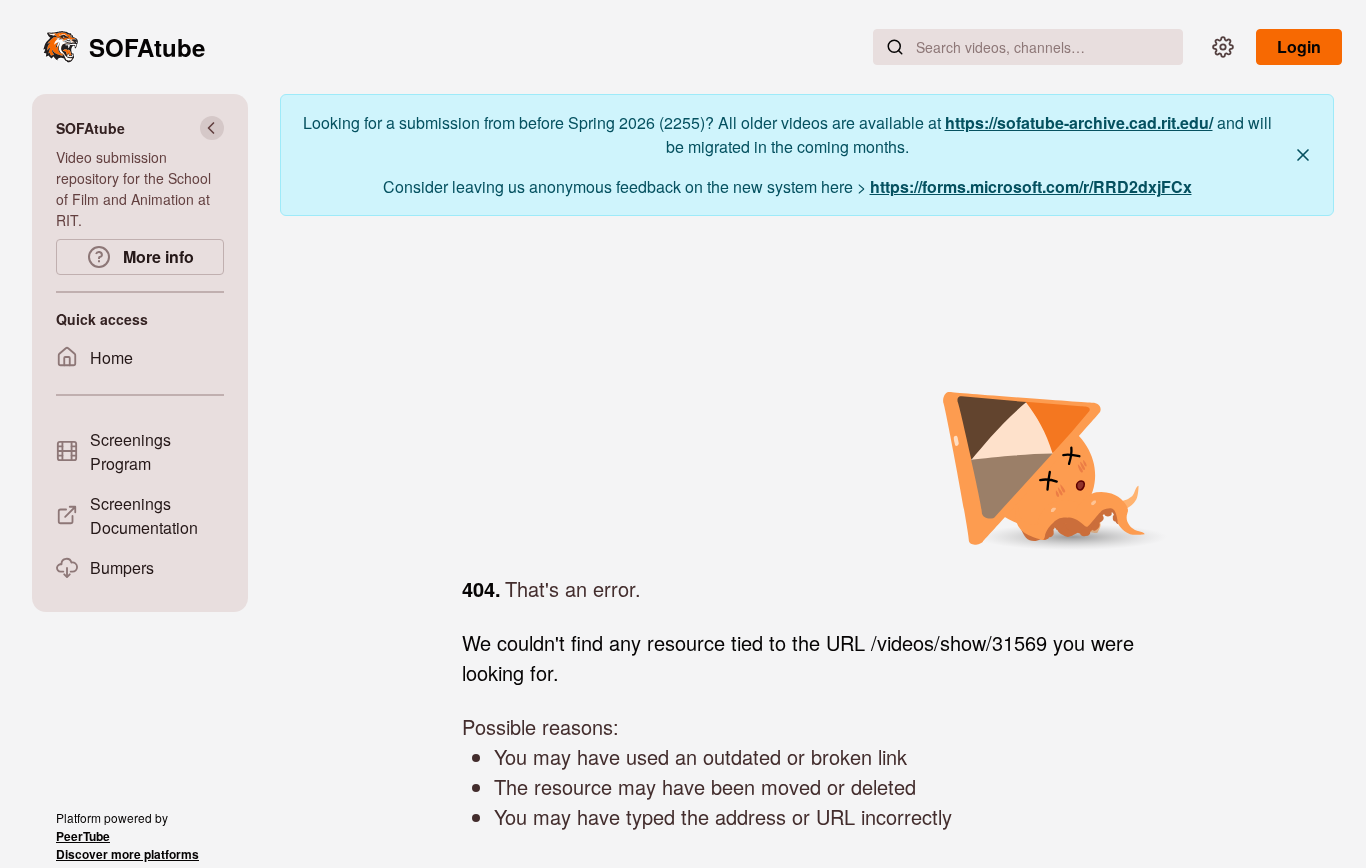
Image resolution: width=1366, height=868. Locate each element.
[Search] (895, 47)
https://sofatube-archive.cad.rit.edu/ (1079, 122)
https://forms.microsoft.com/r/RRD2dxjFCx (1031, 186)
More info (156, 256)
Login (1299, 46)
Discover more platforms (127, 854)
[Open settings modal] (1223, 47)
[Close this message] (1303, 155)
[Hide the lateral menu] (212, 128)
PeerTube (83, 836)
